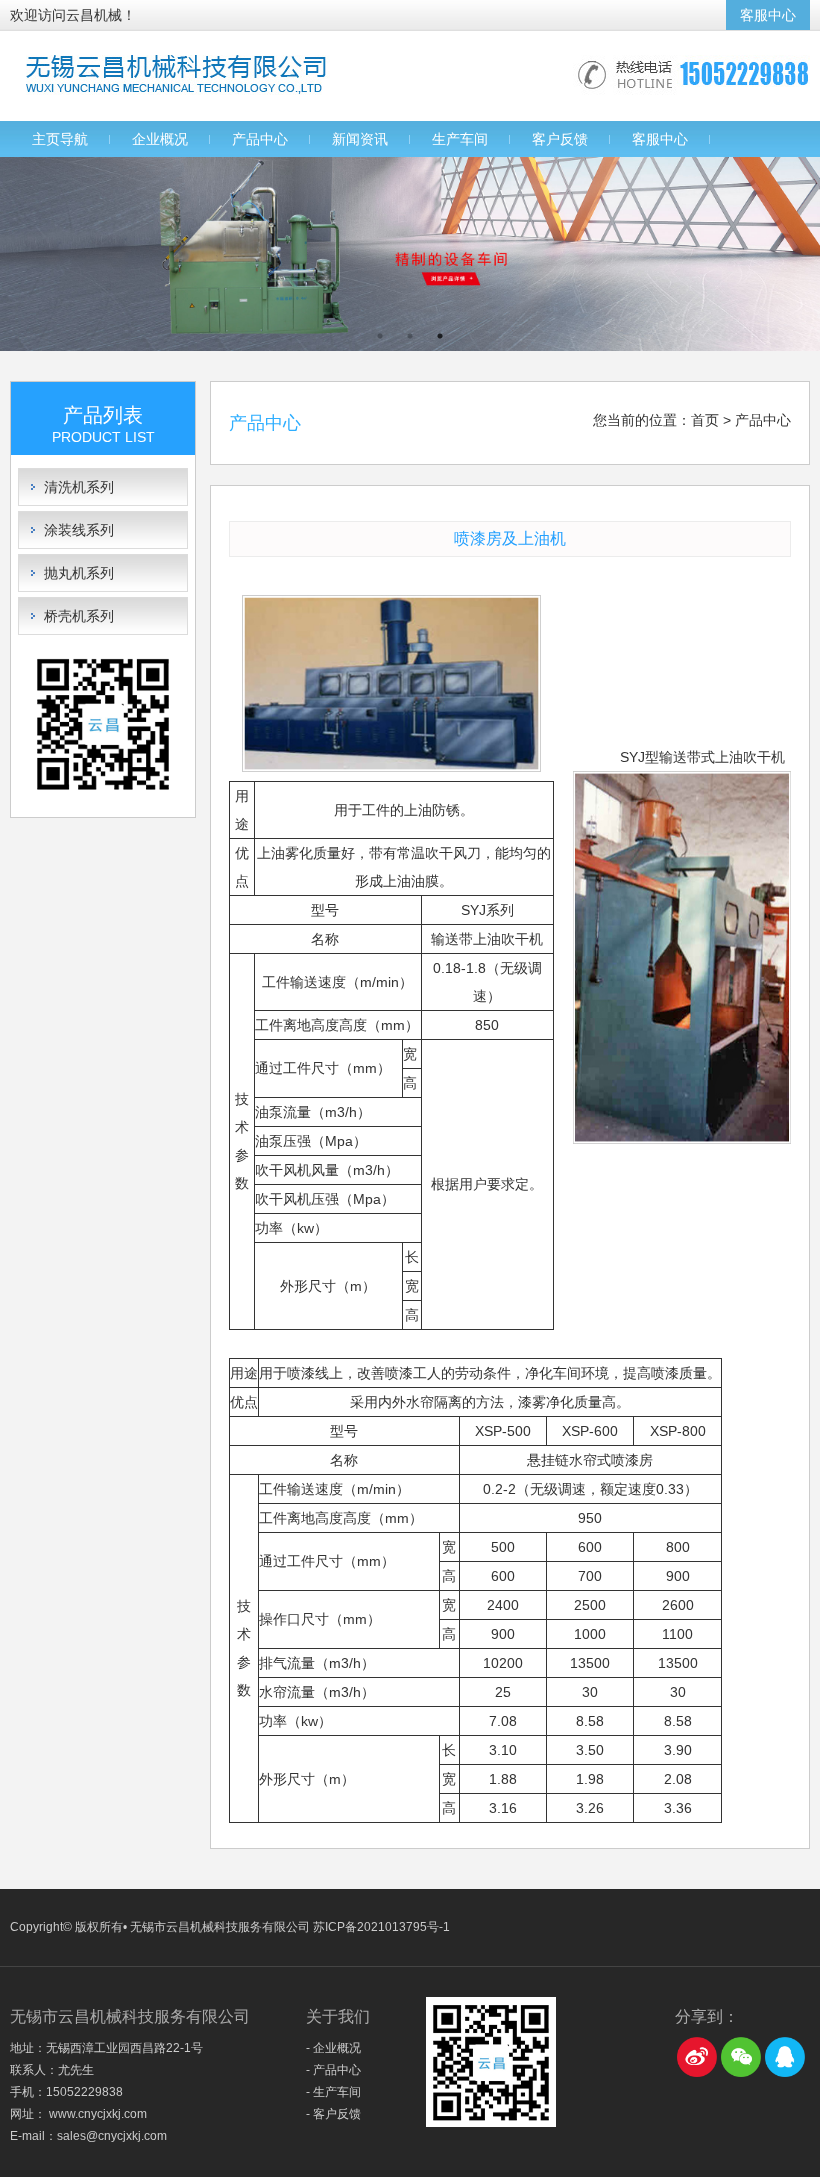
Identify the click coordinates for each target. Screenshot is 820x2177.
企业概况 (160, 139)
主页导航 (60, 139)
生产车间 (460, 139)
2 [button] (410, 336)
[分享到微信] (741, 2057)
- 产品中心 (333, 2070)
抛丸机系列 (79, 573)
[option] (410, 254)
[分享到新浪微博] (697, 2057)
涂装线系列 (79, 530)
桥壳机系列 (79, 616)
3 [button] (440, 336)
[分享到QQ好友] (785, 2057)
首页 (705, 420)
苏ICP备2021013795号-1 (381, 1927)
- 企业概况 (333, 2048)
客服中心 (768, 15)
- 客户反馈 (333, 2114)
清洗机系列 (79, 487)
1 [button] (380, 336)
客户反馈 (560, 139)
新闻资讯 (360, 139)
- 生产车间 (333, 2092)
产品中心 (260, 139)
